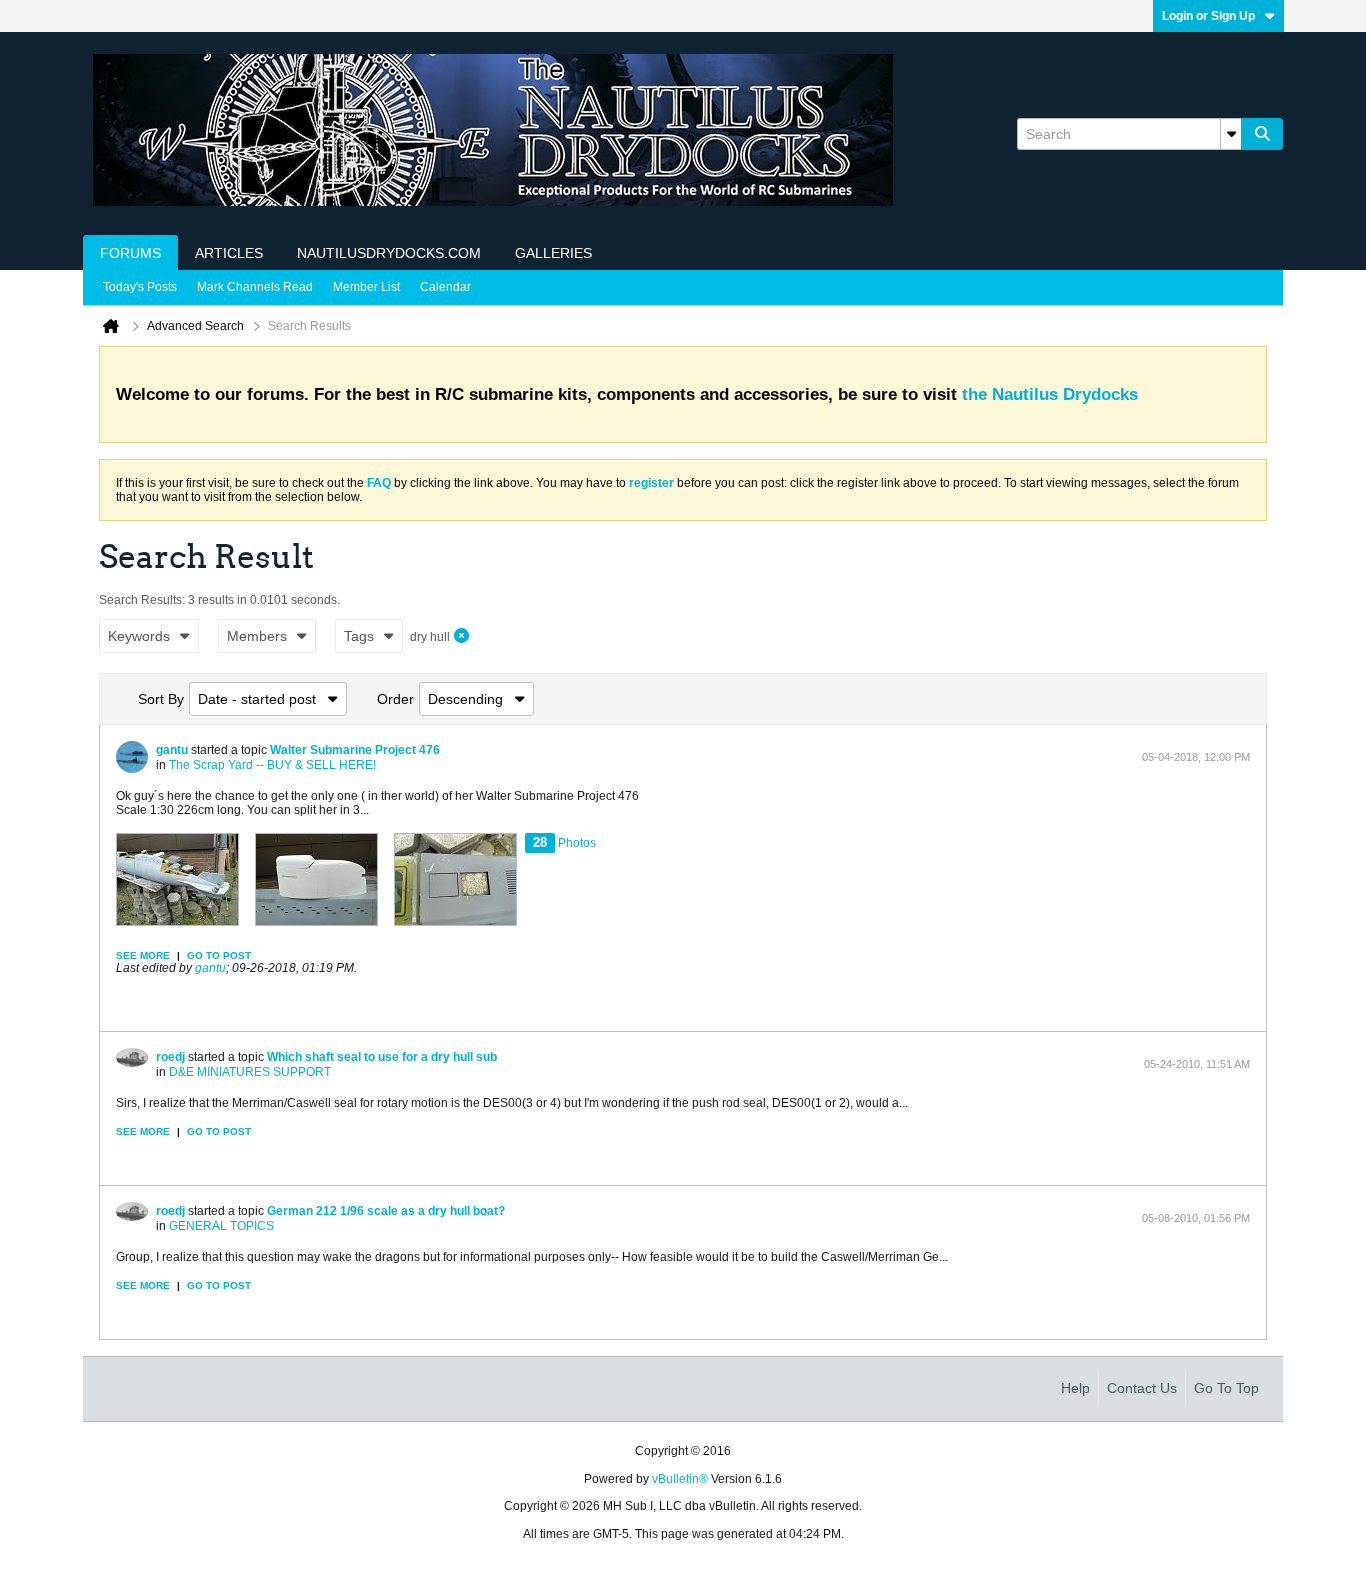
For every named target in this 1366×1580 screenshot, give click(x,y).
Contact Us (1142, 1388)
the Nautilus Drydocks (1050, 394)
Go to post (219, 955)
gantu (172, 750)
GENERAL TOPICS (221, 1226)
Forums (130, 253)
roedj (170, 1057)
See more (143, 955)
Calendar (445, 287)
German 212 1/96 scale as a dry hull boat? (386, 1211)
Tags (359, 636)
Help (1075, 1388)
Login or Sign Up (1208, 16)
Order (395, 699)
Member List (366, 287)
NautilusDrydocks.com (389, 253)
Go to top (1226, 1388)
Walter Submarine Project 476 (355, 750)
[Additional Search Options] (1231, 134)
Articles (229, 253)
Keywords (139, 636)
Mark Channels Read (255, 287)
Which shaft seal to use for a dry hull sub (382, 1057)
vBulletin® (680, 1479)
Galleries (553, 253)
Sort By (161, 699)
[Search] (1262, 134)
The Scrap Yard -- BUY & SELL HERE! (272, 765)
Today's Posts (140, 287)
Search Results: (142, 600)
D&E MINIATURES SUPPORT (250, 1072)
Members (257, 636)
